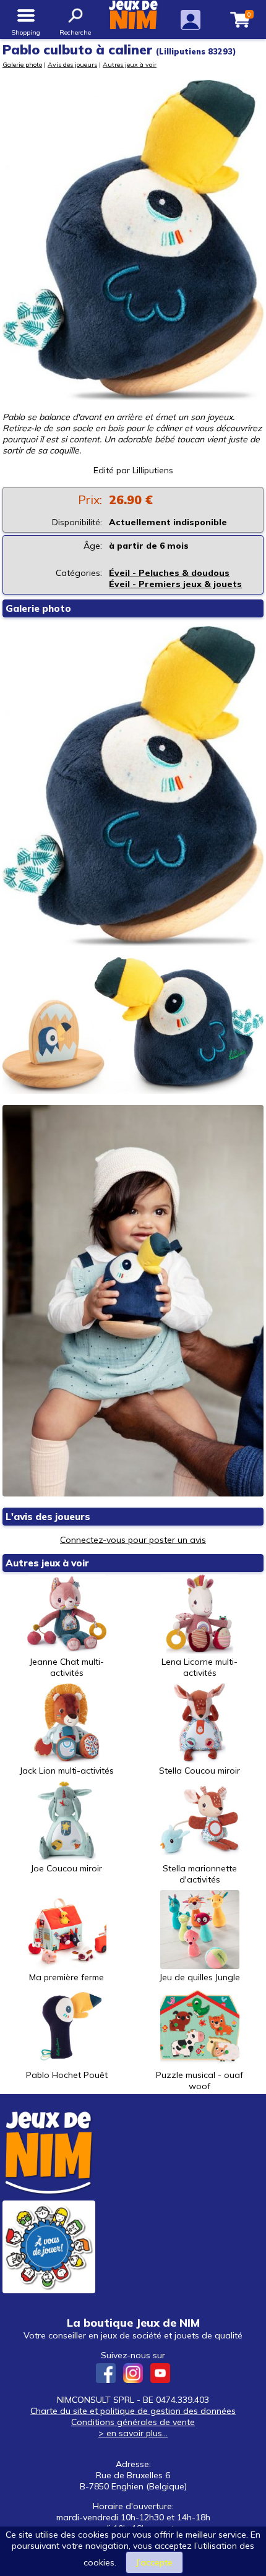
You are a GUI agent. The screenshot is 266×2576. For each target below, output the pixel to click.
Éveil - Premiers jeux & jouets (175, 584)
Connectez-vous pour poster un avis (133, 1540)
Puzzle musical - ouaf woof (199, 2080)
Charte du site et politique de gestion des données (133, 2411)
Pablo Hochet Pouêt (67, 2075)
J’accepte (154, 2562)
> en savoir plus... (133, 2433)
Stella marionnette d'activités (200, 1874)
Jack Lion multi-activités (67, 1771)
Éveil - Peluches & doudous (169, 573)
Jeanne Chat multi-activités (67, 1667)
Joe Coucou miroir (66, 1868)
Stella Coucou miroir (199, 1771)
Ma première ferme (66, 1977)
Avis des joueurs (72, 64)
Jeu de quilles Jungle (200, 1977)
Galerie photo (22, 64)
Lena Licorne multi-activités (199, 1667)
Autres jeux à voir (130, 64)
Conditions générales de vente (133, 2422)
